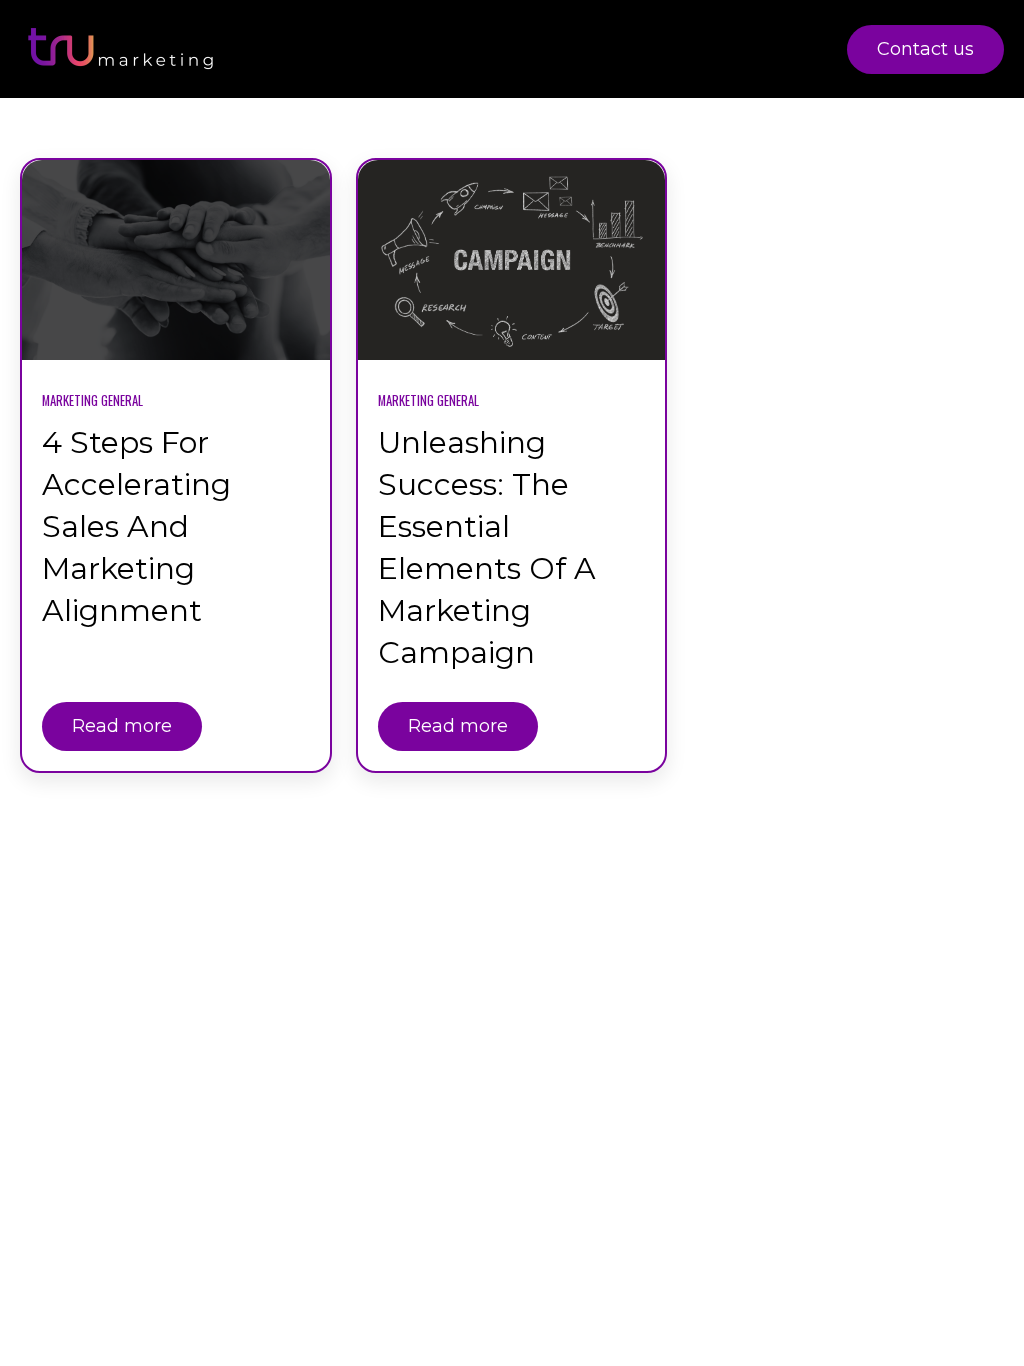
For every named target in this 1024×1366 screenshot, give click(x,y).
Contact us (925, 49)
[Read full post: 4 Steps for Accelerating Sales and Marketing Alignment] (176, 260)
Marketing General (92, 400)
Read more (122, 726)
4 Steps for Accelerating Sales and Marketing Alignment (136, 526)
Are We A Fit (638, 48)
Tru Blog (779, 48)
